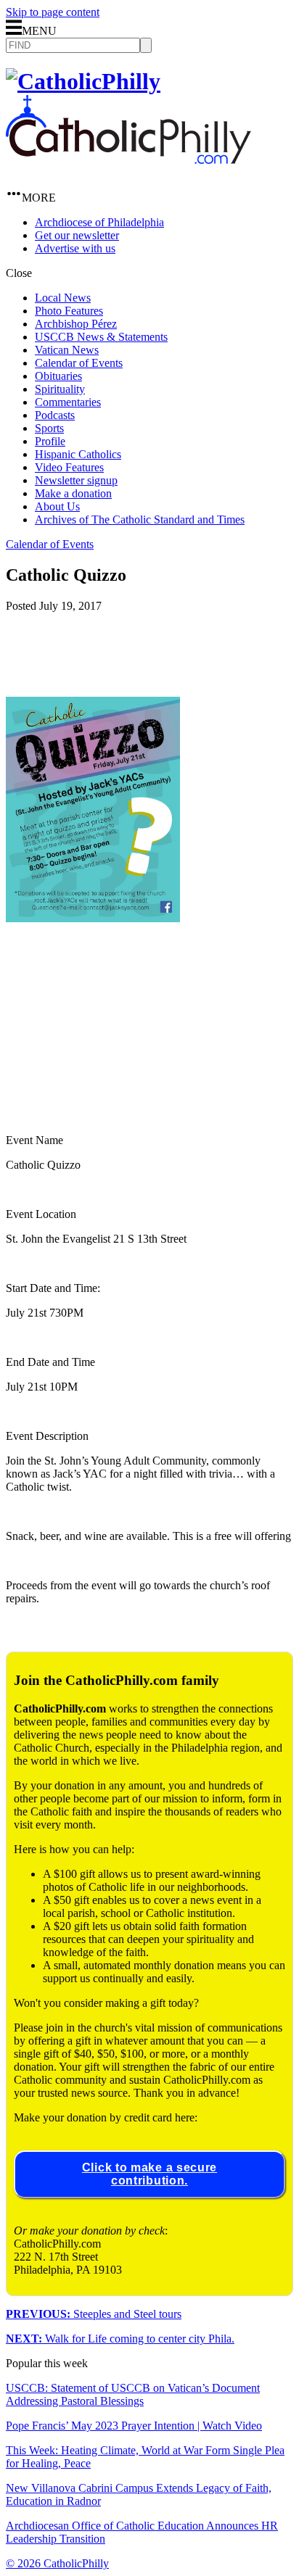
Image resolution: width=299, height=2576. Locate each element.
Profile (50, 441)
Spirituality (60, 389)
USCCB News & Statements (101, 337)
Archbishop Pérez (76, 324)
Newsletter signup (76, 480)
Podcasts (55, 415)
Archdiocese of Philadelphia (99, 222)
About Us (57, 506)
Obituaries (58, 376)
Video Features (69, 467)
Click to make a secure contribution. (149, 2174)
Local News (63, 298)
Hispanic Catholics (78, 454)
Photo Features (69, 311)
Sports (49, 428)
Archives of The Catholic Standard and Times (140, 519)
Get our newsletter (77, 235)
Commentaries (68, 402)
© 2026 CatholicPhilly (57, 2563)
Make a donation (73, 493)
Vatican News (67, 350)
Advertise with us (75, 248)
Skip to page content (53, 12)
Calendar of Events (79, 363)
